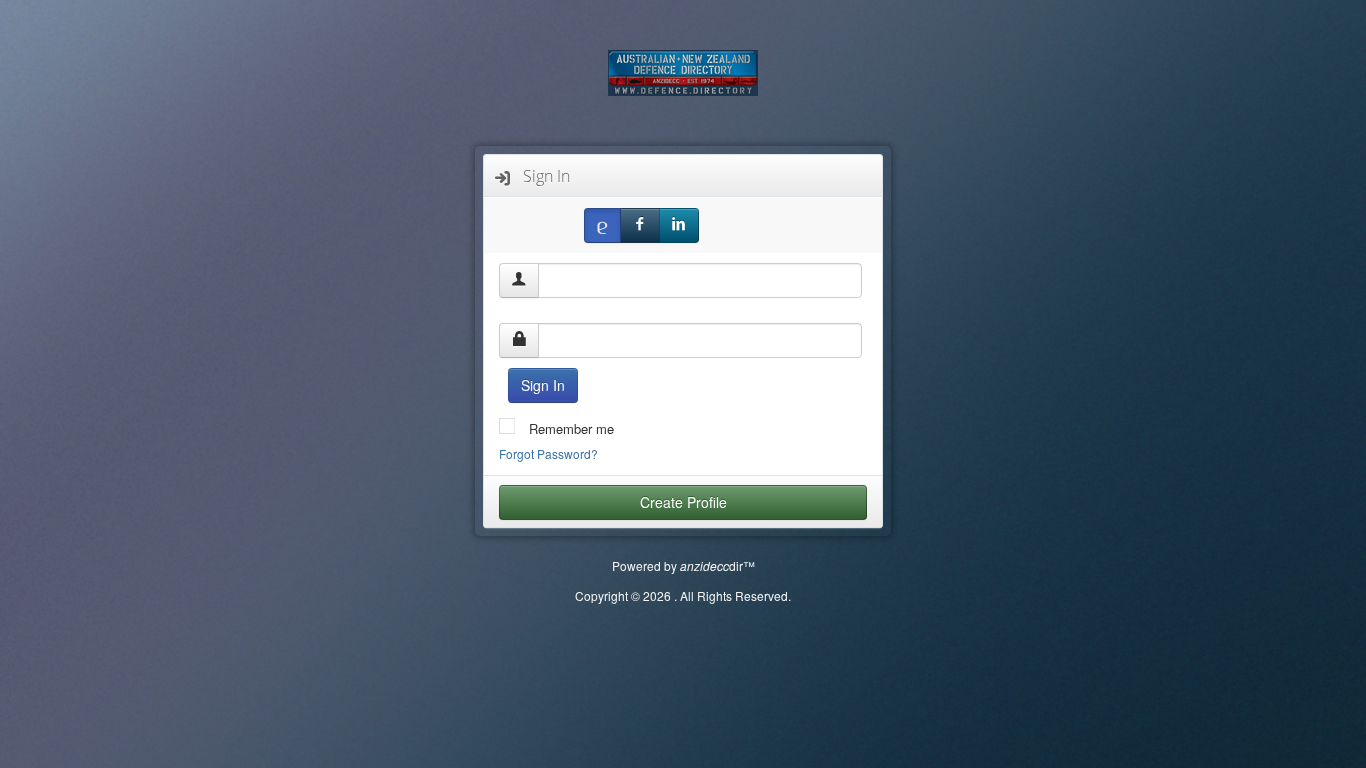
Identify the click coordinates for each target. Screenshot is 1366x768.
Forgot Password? (548, 453)
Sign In (543, 385)
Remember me (569, 428)
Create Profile (683, 502)
